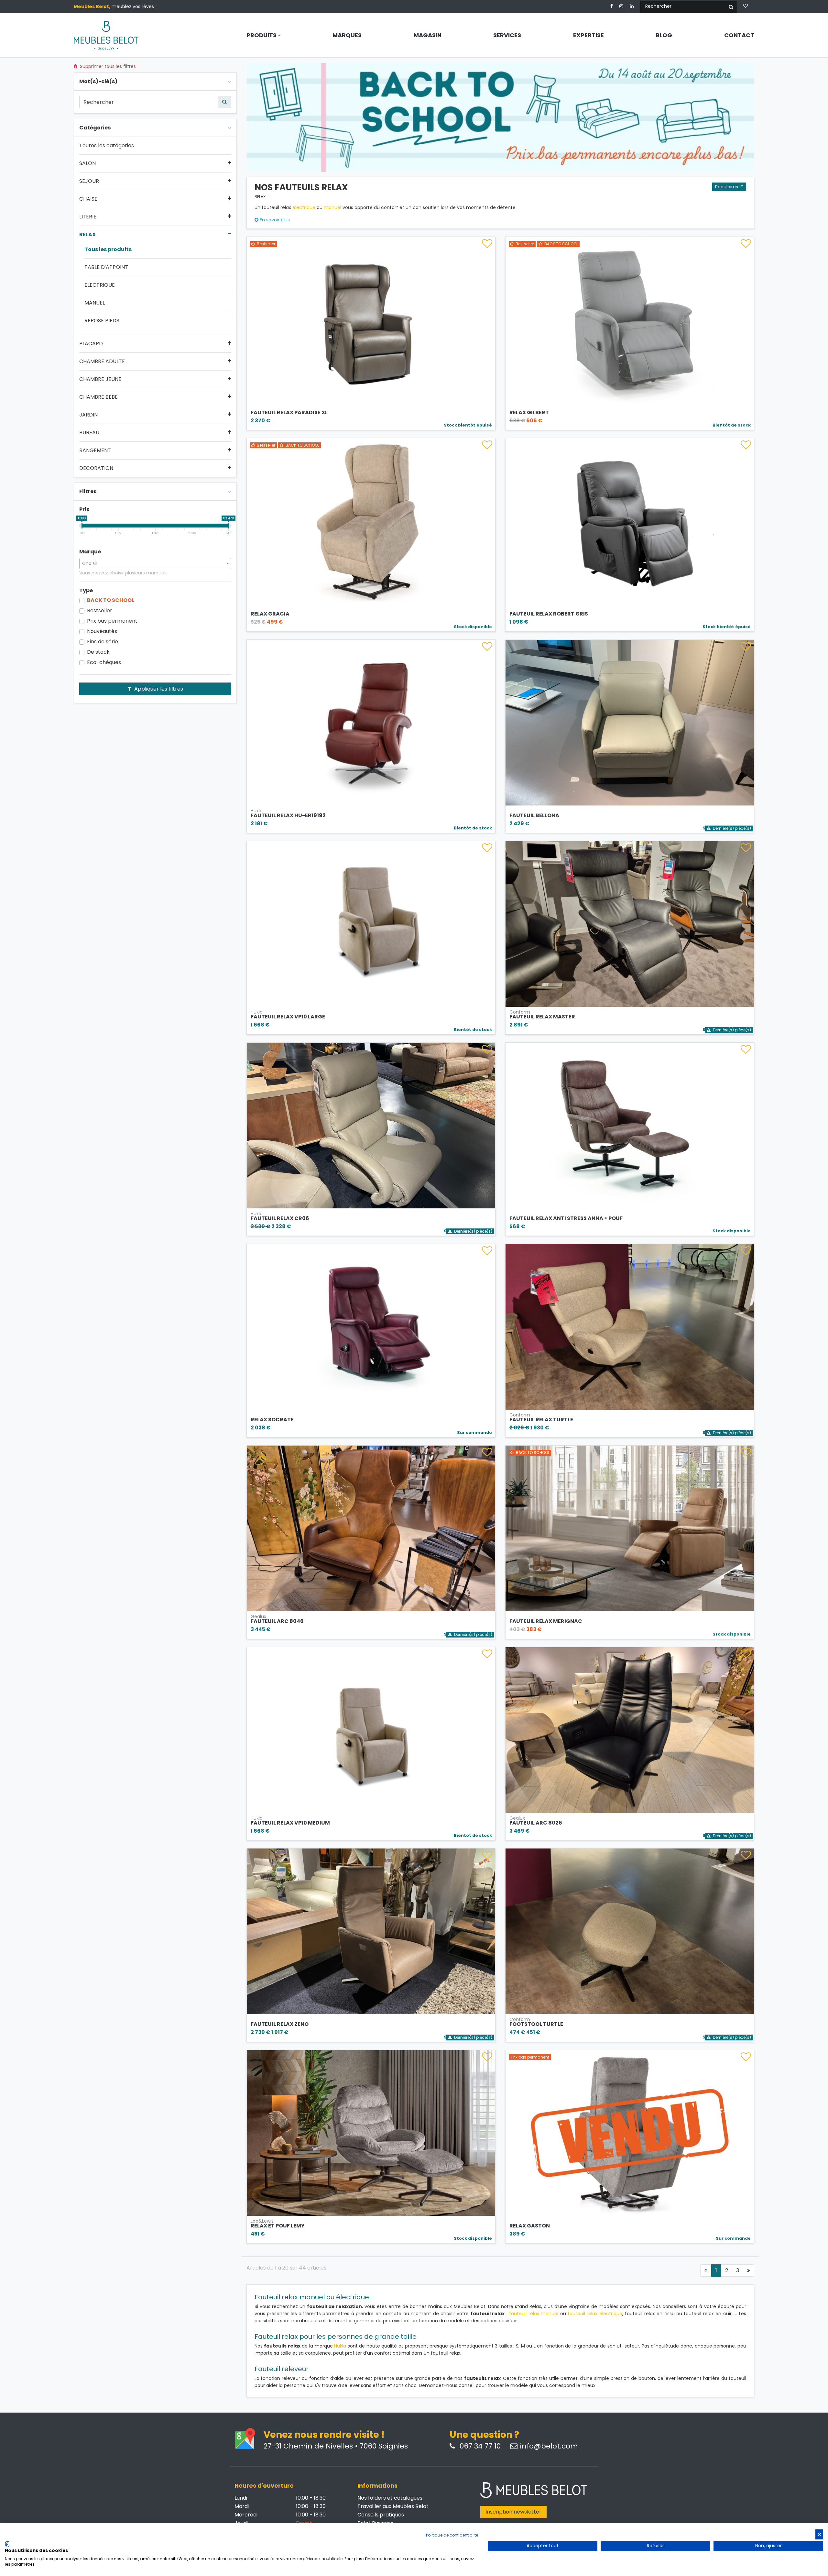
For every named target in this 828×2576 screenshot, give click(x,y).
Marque (90, 552)
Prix (84, 509)
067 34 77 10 (479, 2446)
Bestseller (100, 611)
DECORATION (96, 468)
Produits (262, 35)
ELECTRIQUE (100, 285)
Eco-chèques (104, 662)
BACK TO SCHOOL (111, 600)
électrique (304, 207)
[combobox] (155, 564)
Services (507, 35)
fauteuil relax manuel (534, 2314)
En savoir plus (274, 220)
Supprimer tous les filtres (107, 66)
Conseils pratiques (381, 2515)
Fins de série (103, 642)
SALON (87, 163)
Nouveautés (102, 631)
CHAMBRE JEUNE (100, 379)
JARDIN (88, 415)
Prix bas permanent (112, 621)
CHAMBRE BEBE (98, 397)
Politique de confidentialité (452, 2535)
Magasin (428, 35)
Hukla (340, 2346)
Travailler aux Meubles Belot (393, 2506)
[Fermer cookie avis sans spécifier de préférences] (819, 2534)
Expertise (588, 35)
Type (86, 591)
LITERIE (88, 217)
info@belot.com (549, 2446)
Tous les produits (108, 250)
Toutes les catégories (107, 146)
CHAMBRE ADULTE (102, 361)
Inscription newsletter (513, 2512)
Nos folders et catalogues (390, 2498)
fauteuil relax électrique (595, 2314)
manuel (332, 207)
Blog (664, 35)
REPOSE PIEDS (102, 321)
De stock (98, 652)
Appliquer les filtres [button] (158, 689)
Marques (347, 35)
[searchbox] (155, 563)
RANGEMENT (95, 450)
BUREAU (89, 433)
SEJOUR (89, 181)
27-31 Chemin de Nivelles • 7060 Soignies (336, 2446)
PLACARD (91, 344)
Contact (739, 35)
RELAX (87, 235)
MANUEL (95, 303)
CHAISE (88, 199)
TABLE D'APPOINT (106, 267)
